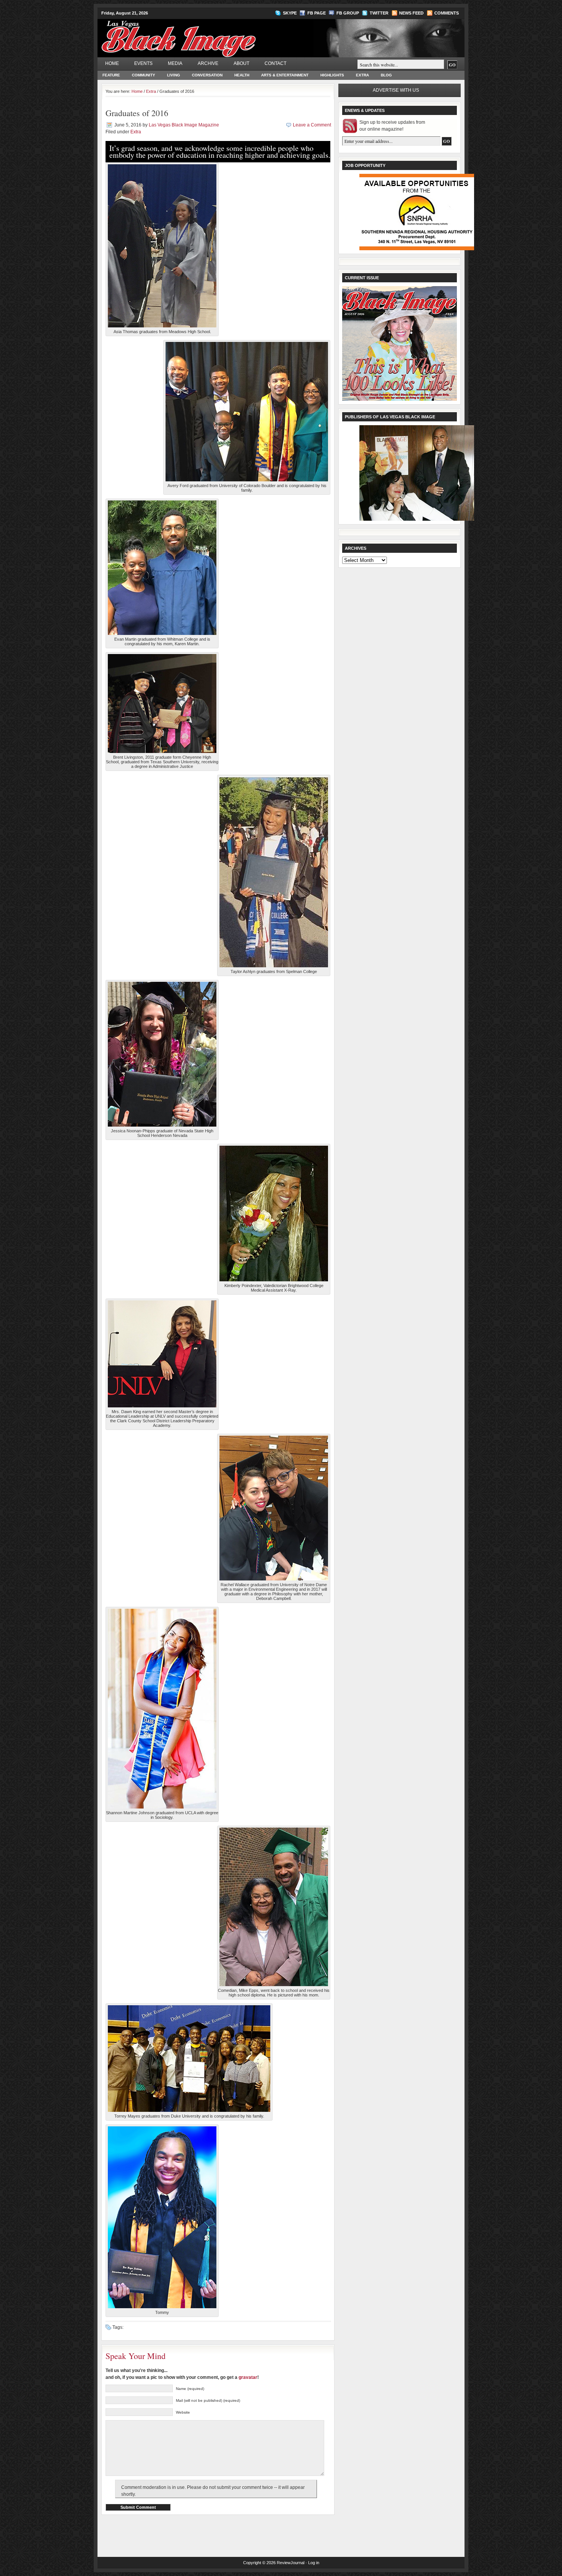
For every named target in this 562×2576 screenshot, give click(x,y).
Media (175, 63)
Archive (208, 63)
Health (242, 75)
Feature (111, 75)
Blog (386, 75)
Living (174, 75)
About (241, 63)
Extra (362, 75)
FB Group (348, 13)
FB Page (317, 13)
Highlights (332, 75)
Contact (275, 63)
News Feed (411, 13)
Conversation (207, 75)
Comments (447, 13)
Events (143, 63)
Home (112, 63)
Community (144, 75)
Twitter (379, 13)
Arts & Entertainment (285, 75)
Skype (290, 13)
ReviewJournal (291, 2563)
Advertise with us (396, 90)
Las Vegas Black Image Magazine (209, 34)
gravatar (248, 2377)
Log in (314, 2563)
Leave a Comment (312, 125)
